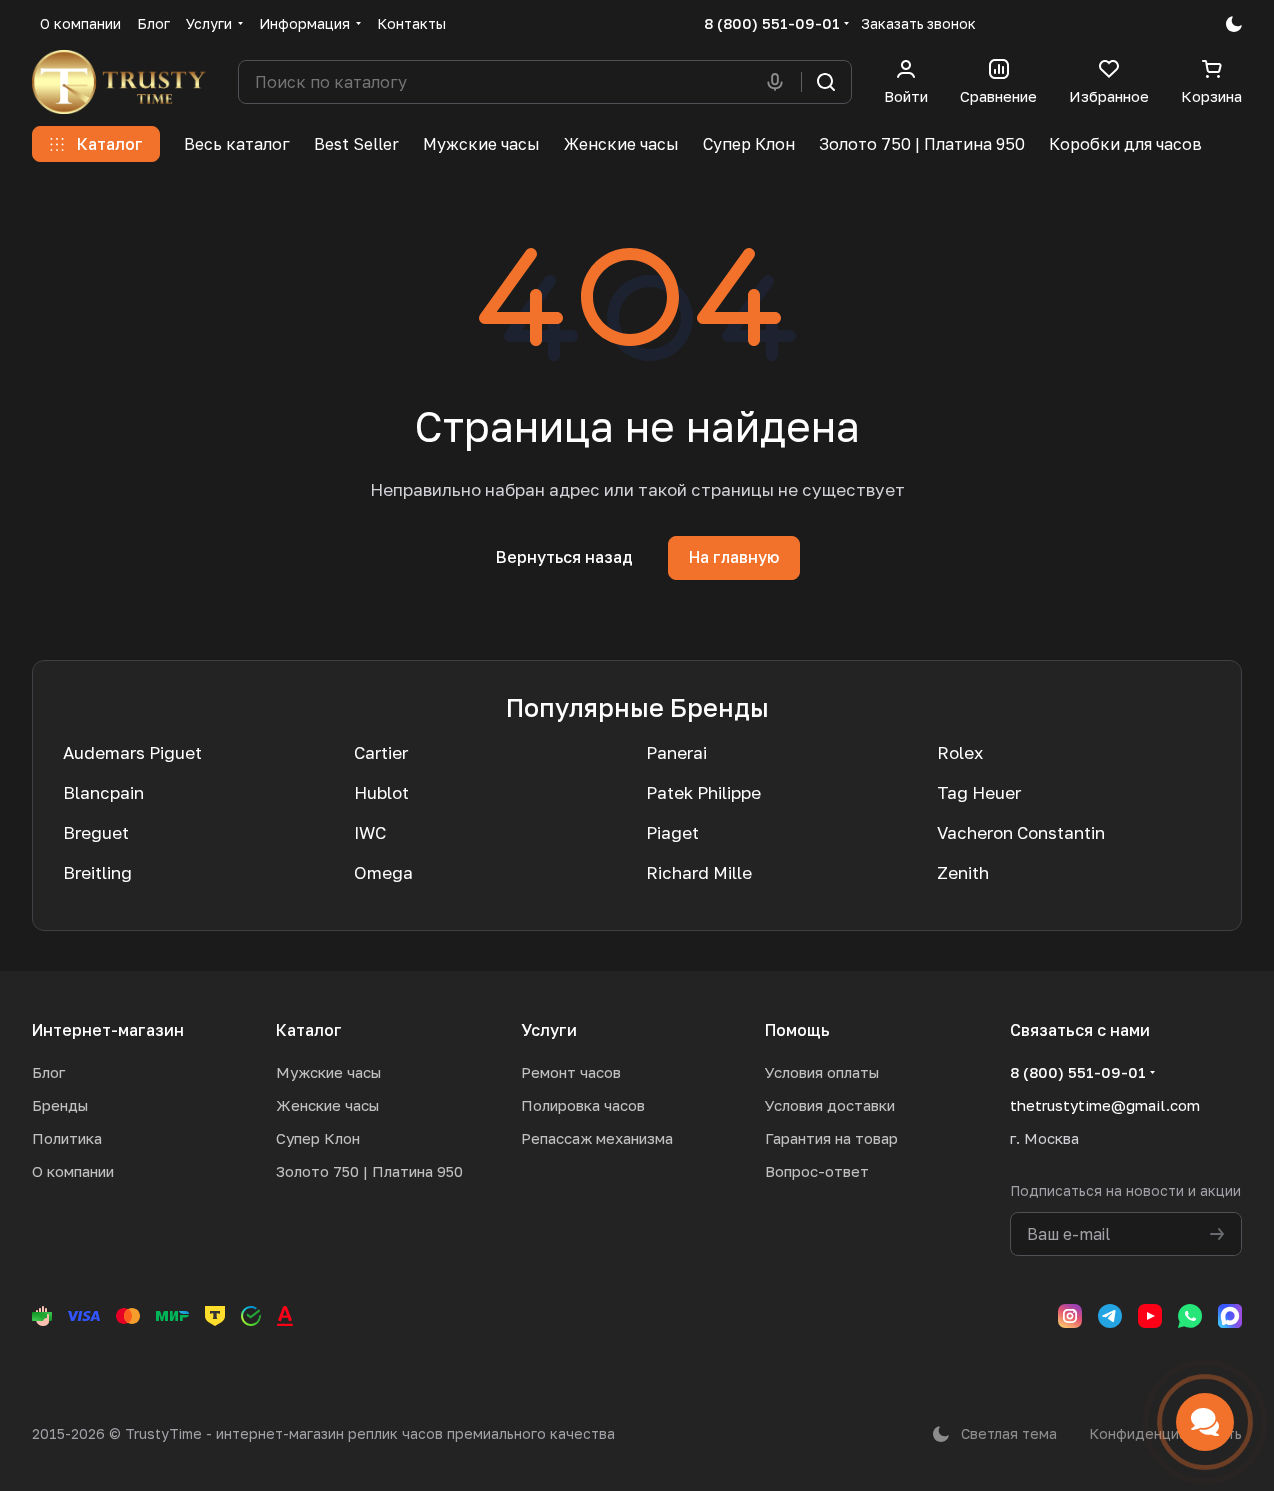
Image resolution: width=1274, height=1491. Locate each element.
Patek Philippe (703, 792)
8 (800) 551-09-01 (772, 23)
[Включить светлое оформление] (1234, 24)
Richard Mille (699, 872)
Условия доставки (830, 1105)
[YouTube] (1150, 1316)
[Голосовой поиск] (779, 82)
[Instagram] (1070, 1316)
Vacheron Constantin (1021, 832)
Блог (48, 1072)
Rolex (960, 752)
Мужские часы (328, 1072)
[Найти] (826, 82)
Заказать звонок (918, 23)
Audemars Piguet (132, 752)
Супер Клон (318, 1138)
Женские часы (327, 1105)
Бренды (60, 1105)
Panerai (676, 752)
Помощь (797, 1030)
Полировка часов (583, 1105)
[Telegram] (1110, 1316)
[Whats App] (1190, 1316)
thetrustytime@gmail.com (1105, 1105)
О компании (73, 1171)
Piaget (672, 832)
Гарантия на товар (831, 1138)
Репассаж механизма (597, 1138)
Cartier (381, 752)
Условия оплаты (822, 1072)
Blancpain (103, 792)
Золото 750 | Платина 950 (369, 1171)
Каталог (309, 1030)
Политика (67, 1138)
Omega (383, 872)
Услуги (549, 1030)
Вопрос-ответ (817, 1171)
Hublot (381, 792)
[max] (1230, 1316)
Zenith (963, 872)
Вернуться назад (564, 557)
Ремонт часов (571, 1072)
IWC (370, 832)
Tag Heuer (979, 792)
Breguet (96, 832)
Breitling (97, 872)
